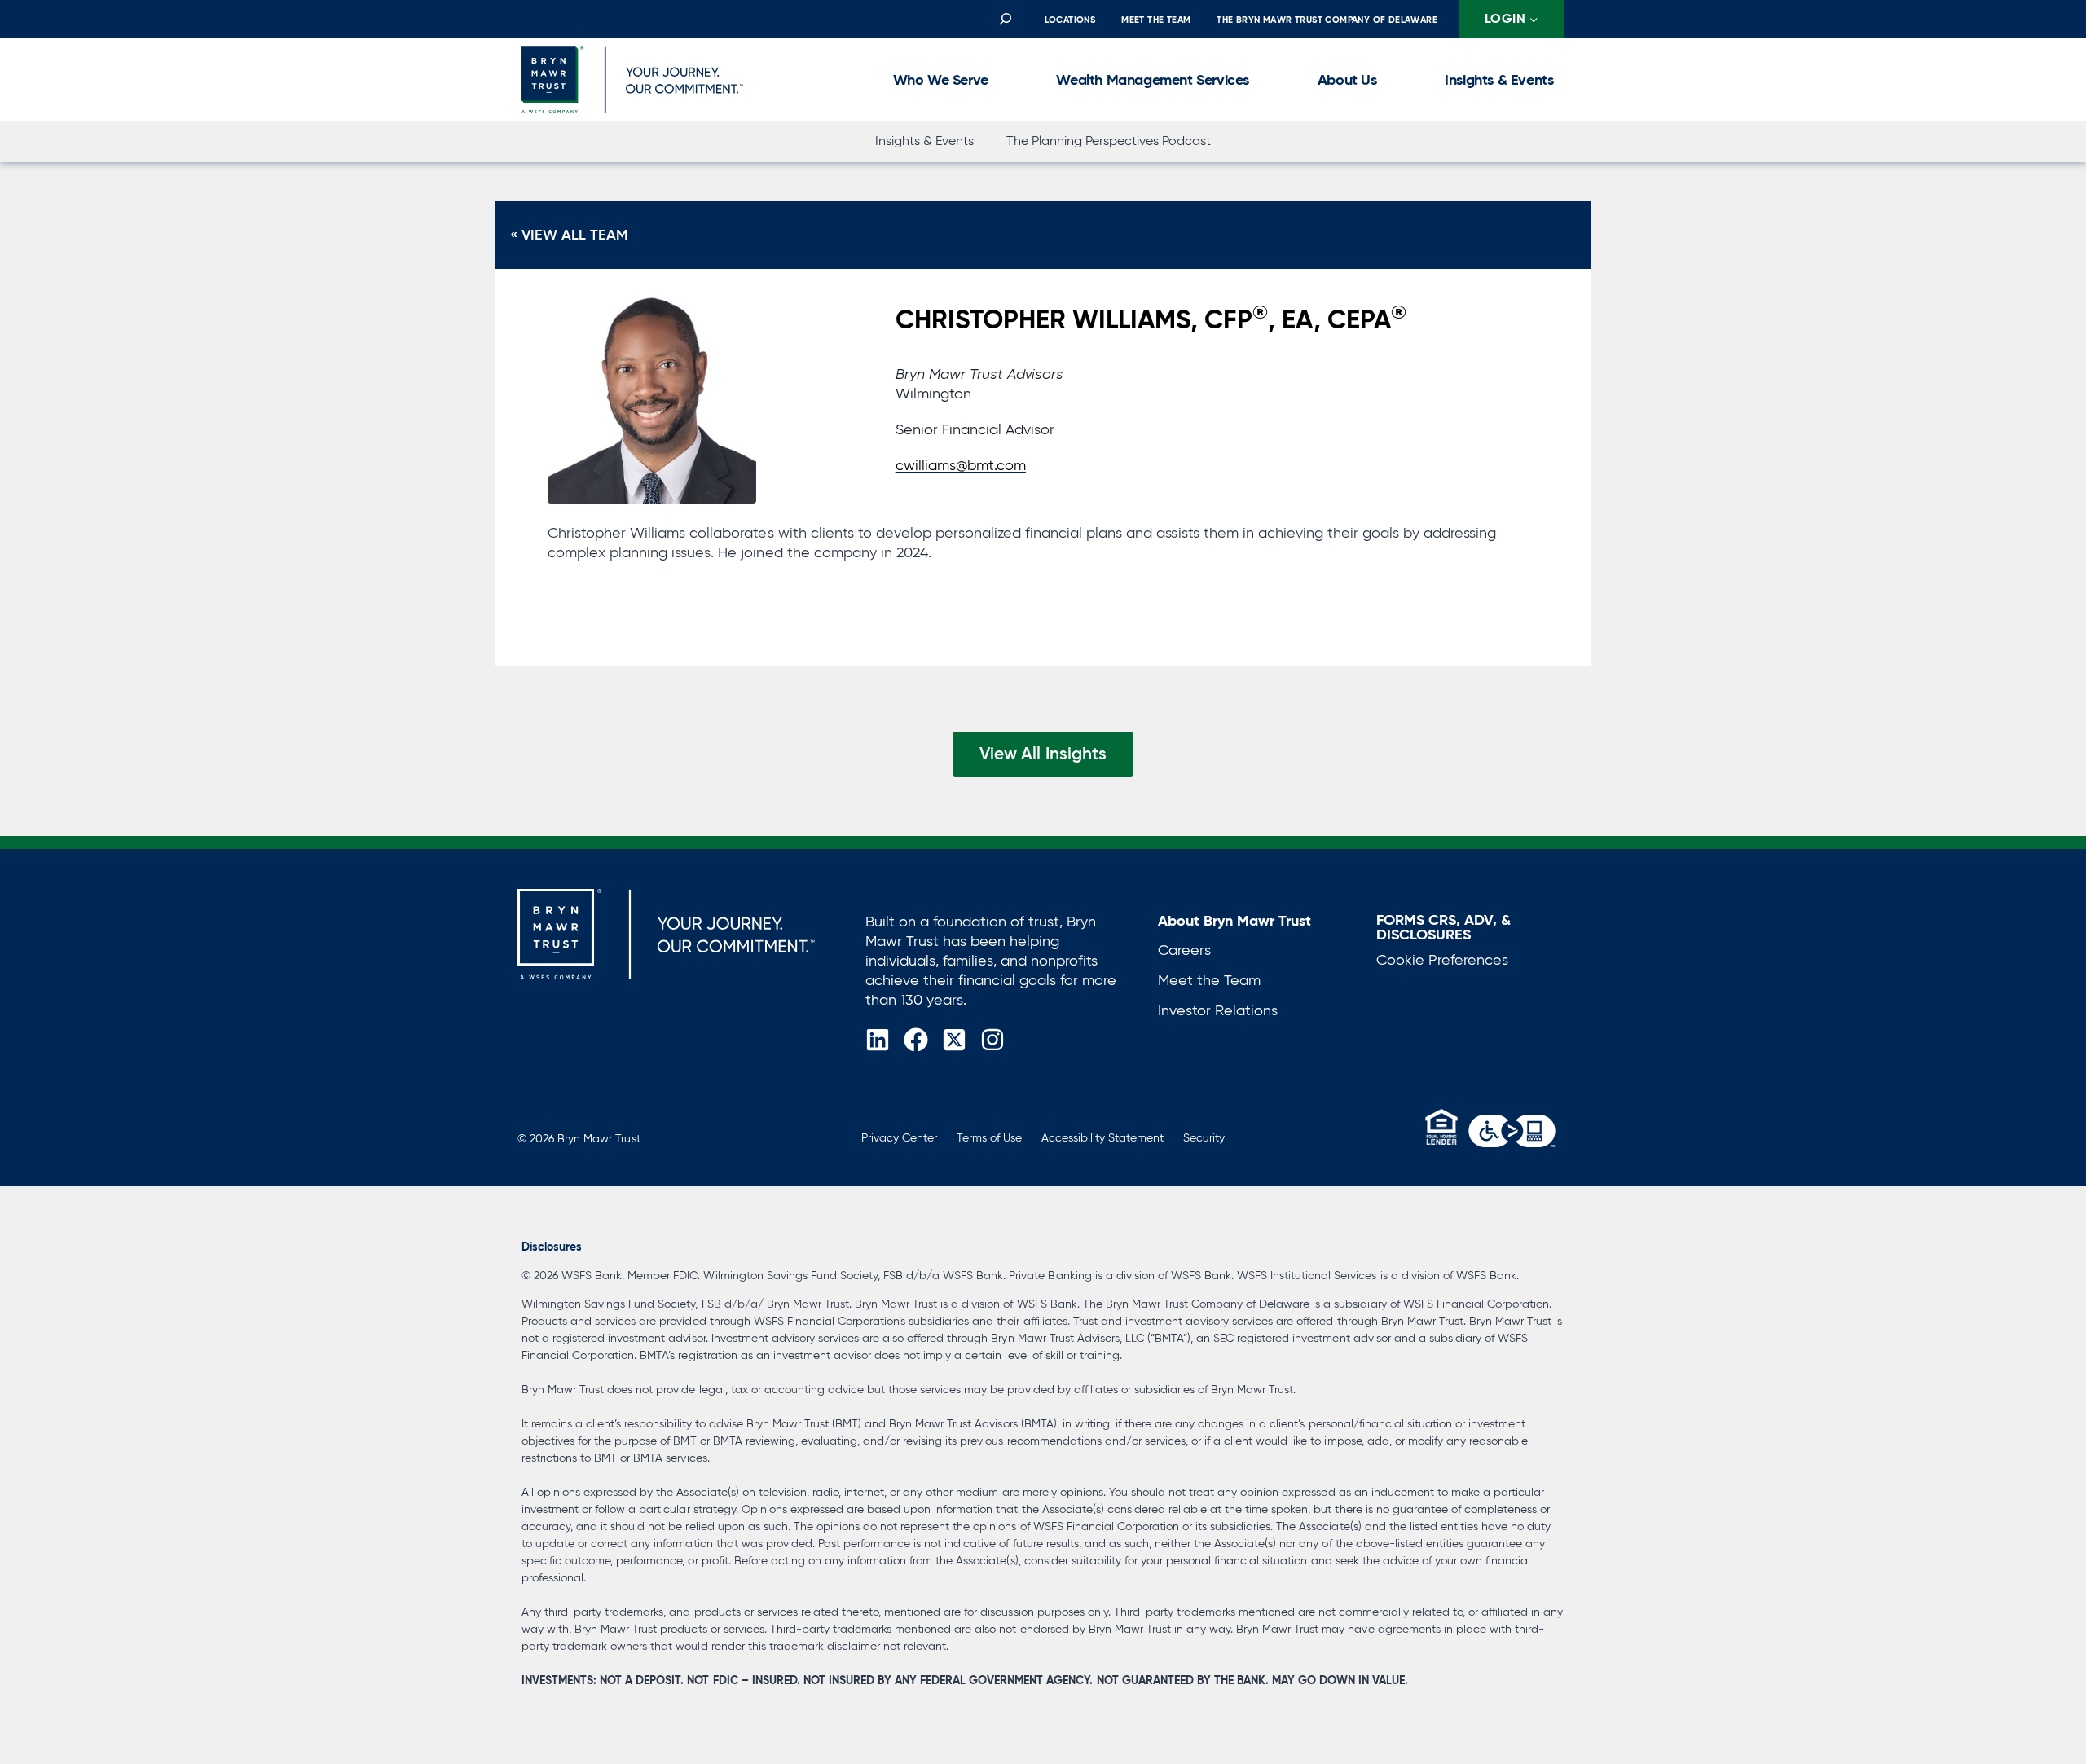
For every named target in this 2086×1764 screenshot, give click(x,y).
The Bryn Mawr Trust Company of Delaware (1327, 20)
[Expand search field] (1005, 20)
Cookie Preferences (1442, 960)
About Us (1347, 79)
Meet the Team (1156, 20)
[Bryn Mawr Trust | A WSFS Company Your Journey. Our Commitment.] (666, 934)
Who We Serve (941, 79)
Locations (1070, 20)
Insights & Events (1499, 79)
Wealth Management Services (1153, 79)
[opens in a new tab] (1512, 1131)
